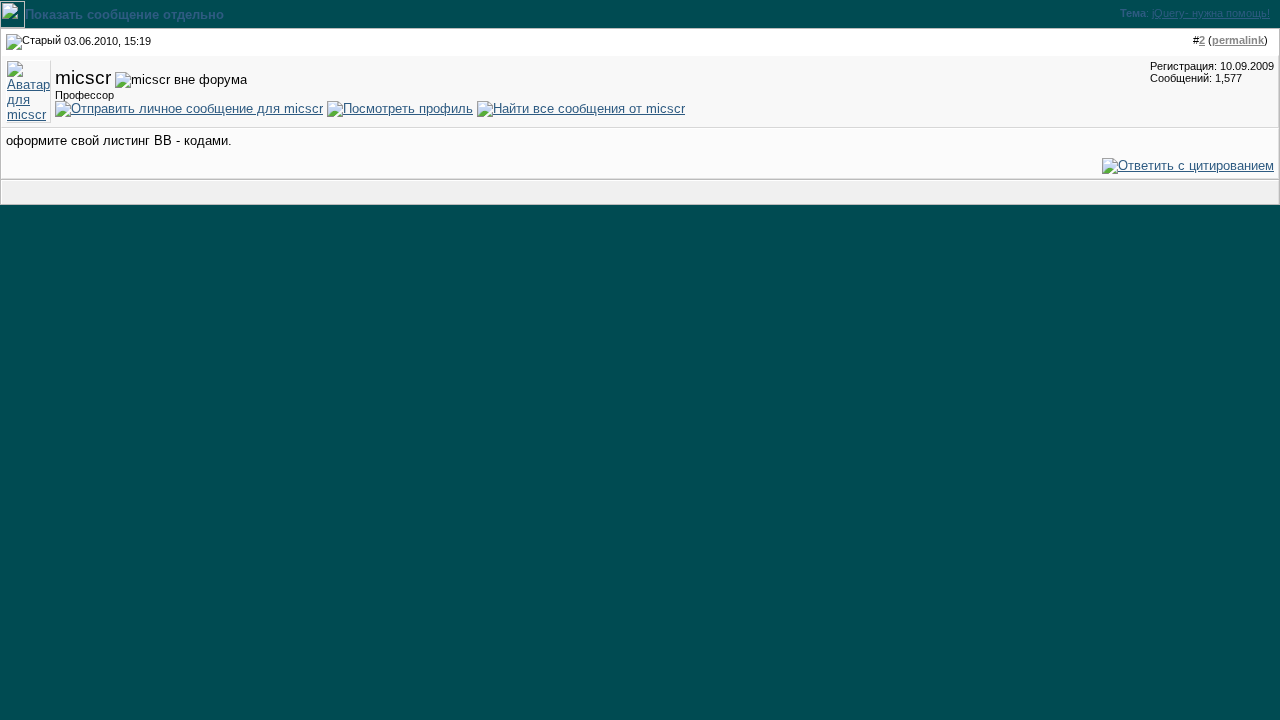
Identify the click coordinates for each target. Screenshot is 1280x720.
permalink (1238, 40)
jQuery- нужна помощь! (1211, 13)
